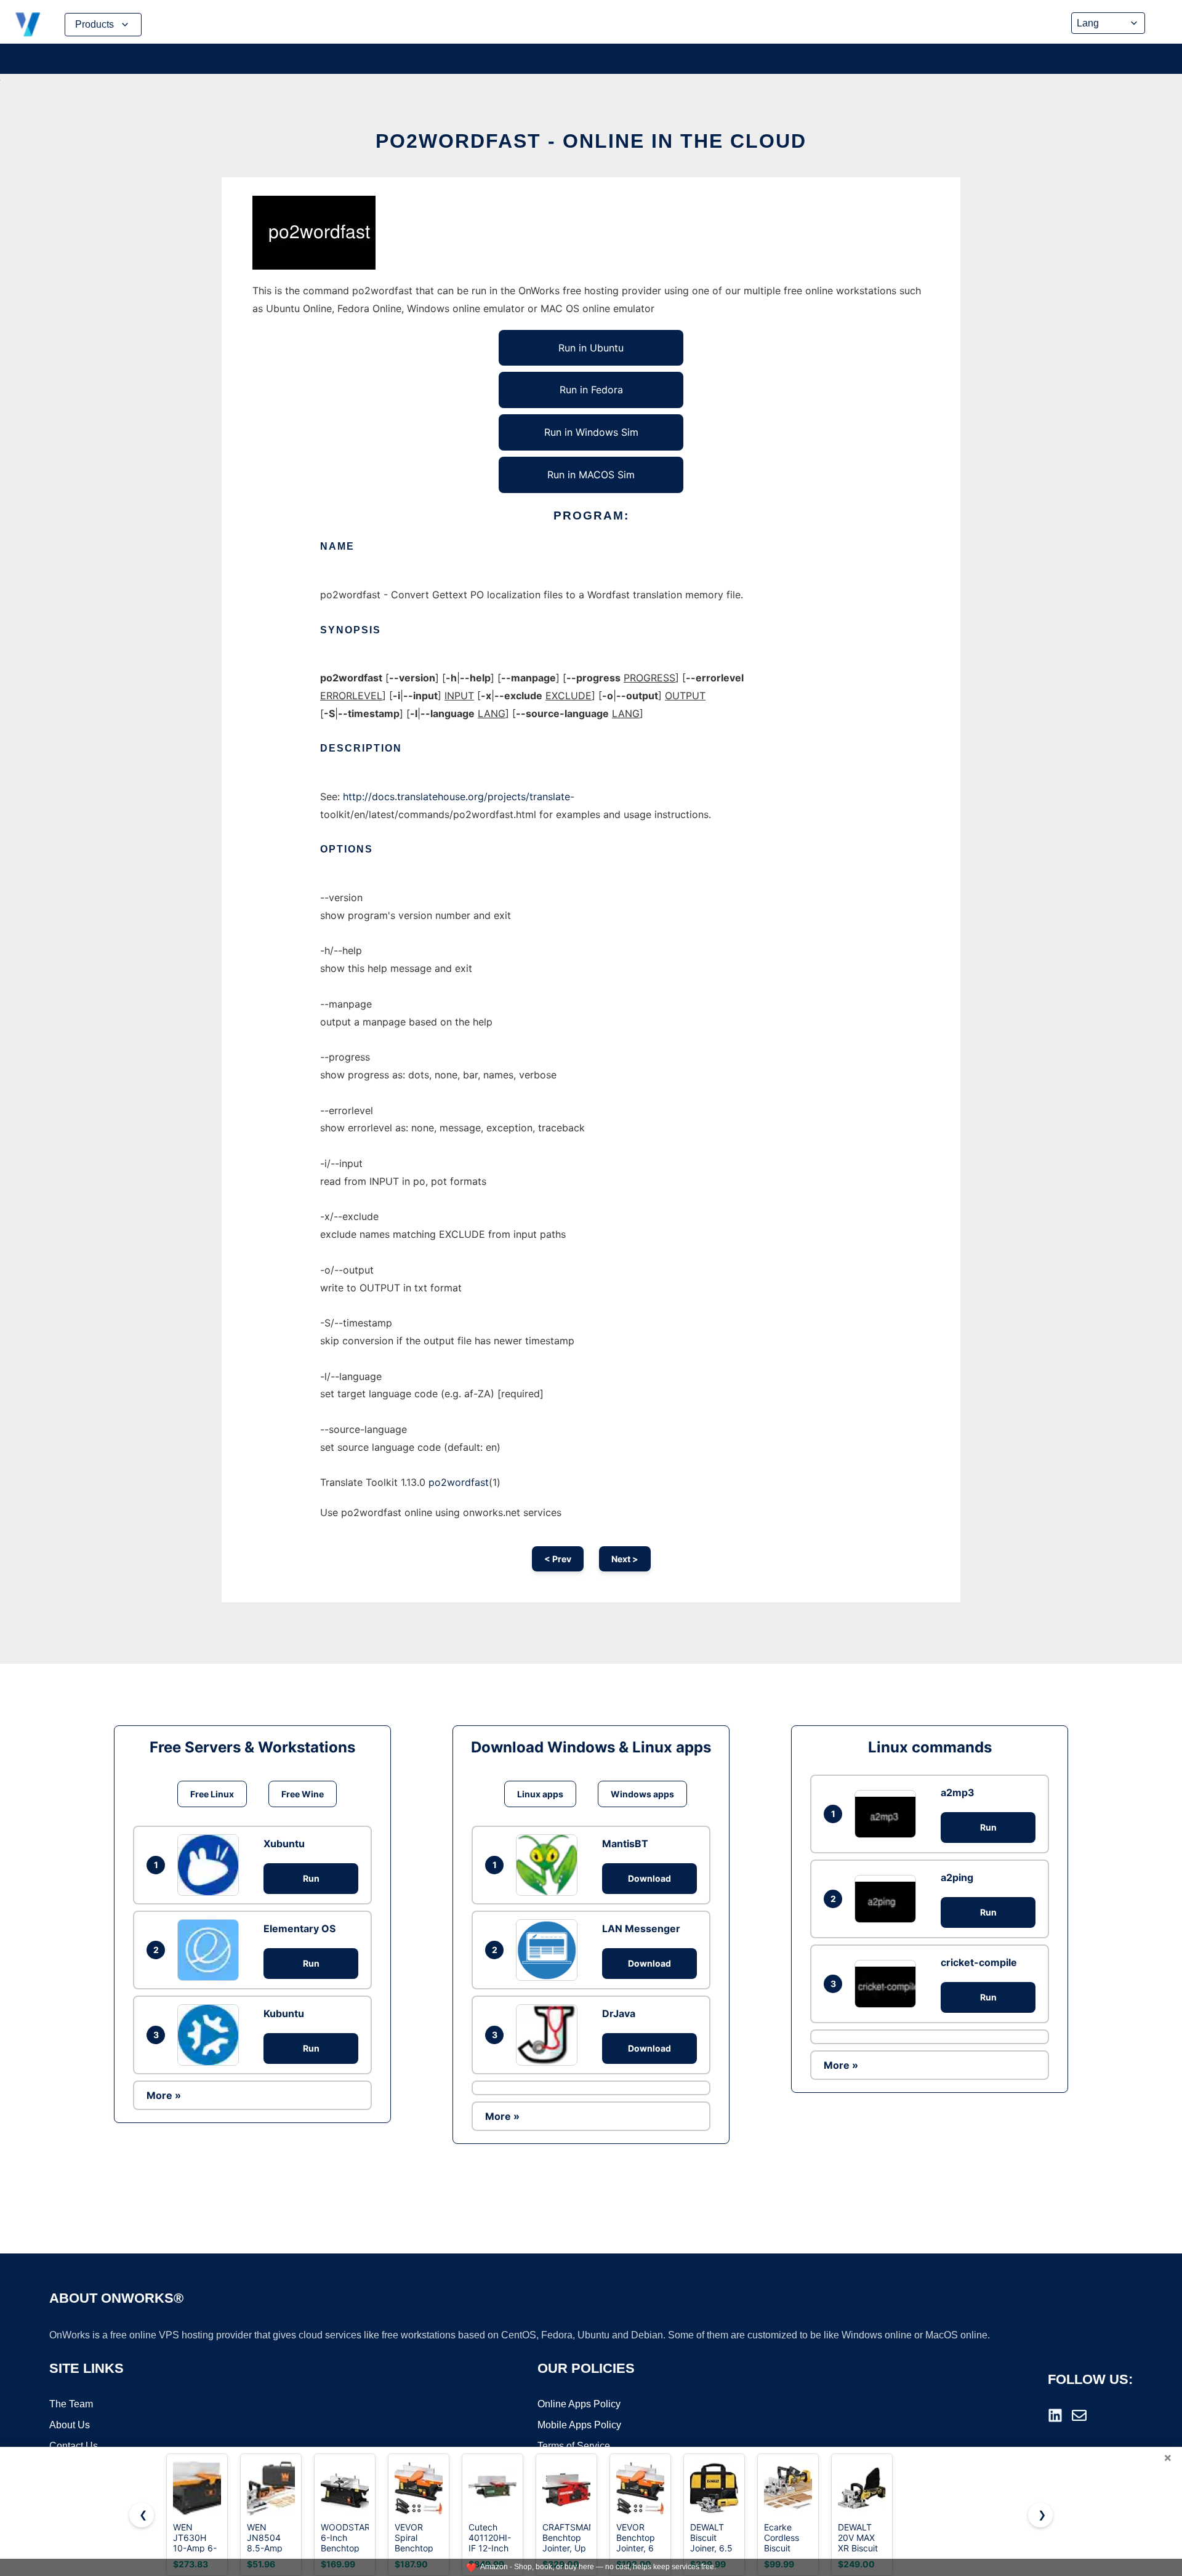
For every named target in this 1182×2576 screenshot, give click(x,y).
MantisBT (625, 1844)
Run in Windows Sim (591, 432)
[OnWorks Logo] (28, 25)
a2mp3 (958, 1792)
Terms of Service (574, 2446)
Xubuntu (284, 1844)
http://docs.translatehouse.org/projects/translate (456, 796)
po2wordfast (459, 1482)
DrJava (619, 2013)
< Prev (558, 1559)
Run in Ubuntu (591, 348)
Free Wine (303, 1794)
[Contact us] (1079, 2415)
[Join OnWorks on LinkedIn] (1055, 2415)
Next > (625, 1559)
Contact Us (74, 2446)
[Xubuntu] (211, 1865)
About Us (70, 2425)
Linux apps (540, 1794)
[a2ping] (888, 1899)
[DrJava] (550, 2035)
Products (94, 24)
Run (311, 1878)
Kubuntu (284, 2013)
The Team (71, 2404)
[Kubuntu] (211, 2035)
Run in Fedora (591, 390)
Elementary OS (300, 1928)
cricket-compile (979, 1962)
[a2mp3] (888, 1814)
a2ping (957, 1877)
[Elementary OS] (211, 1950)
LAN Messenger (641, 1928)
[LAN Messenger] (550, 1950)
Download (649, 1878)
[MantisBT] (550, 1865)
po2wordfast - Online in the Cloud (591, 141)
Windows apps (642, 1794)
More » (164, 2095)
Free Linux (212, 1794)
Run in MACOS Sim (591, 475)
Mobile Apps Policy (579, 2425)
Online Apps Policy (579, 2404)
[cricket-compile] (888, 1984)
